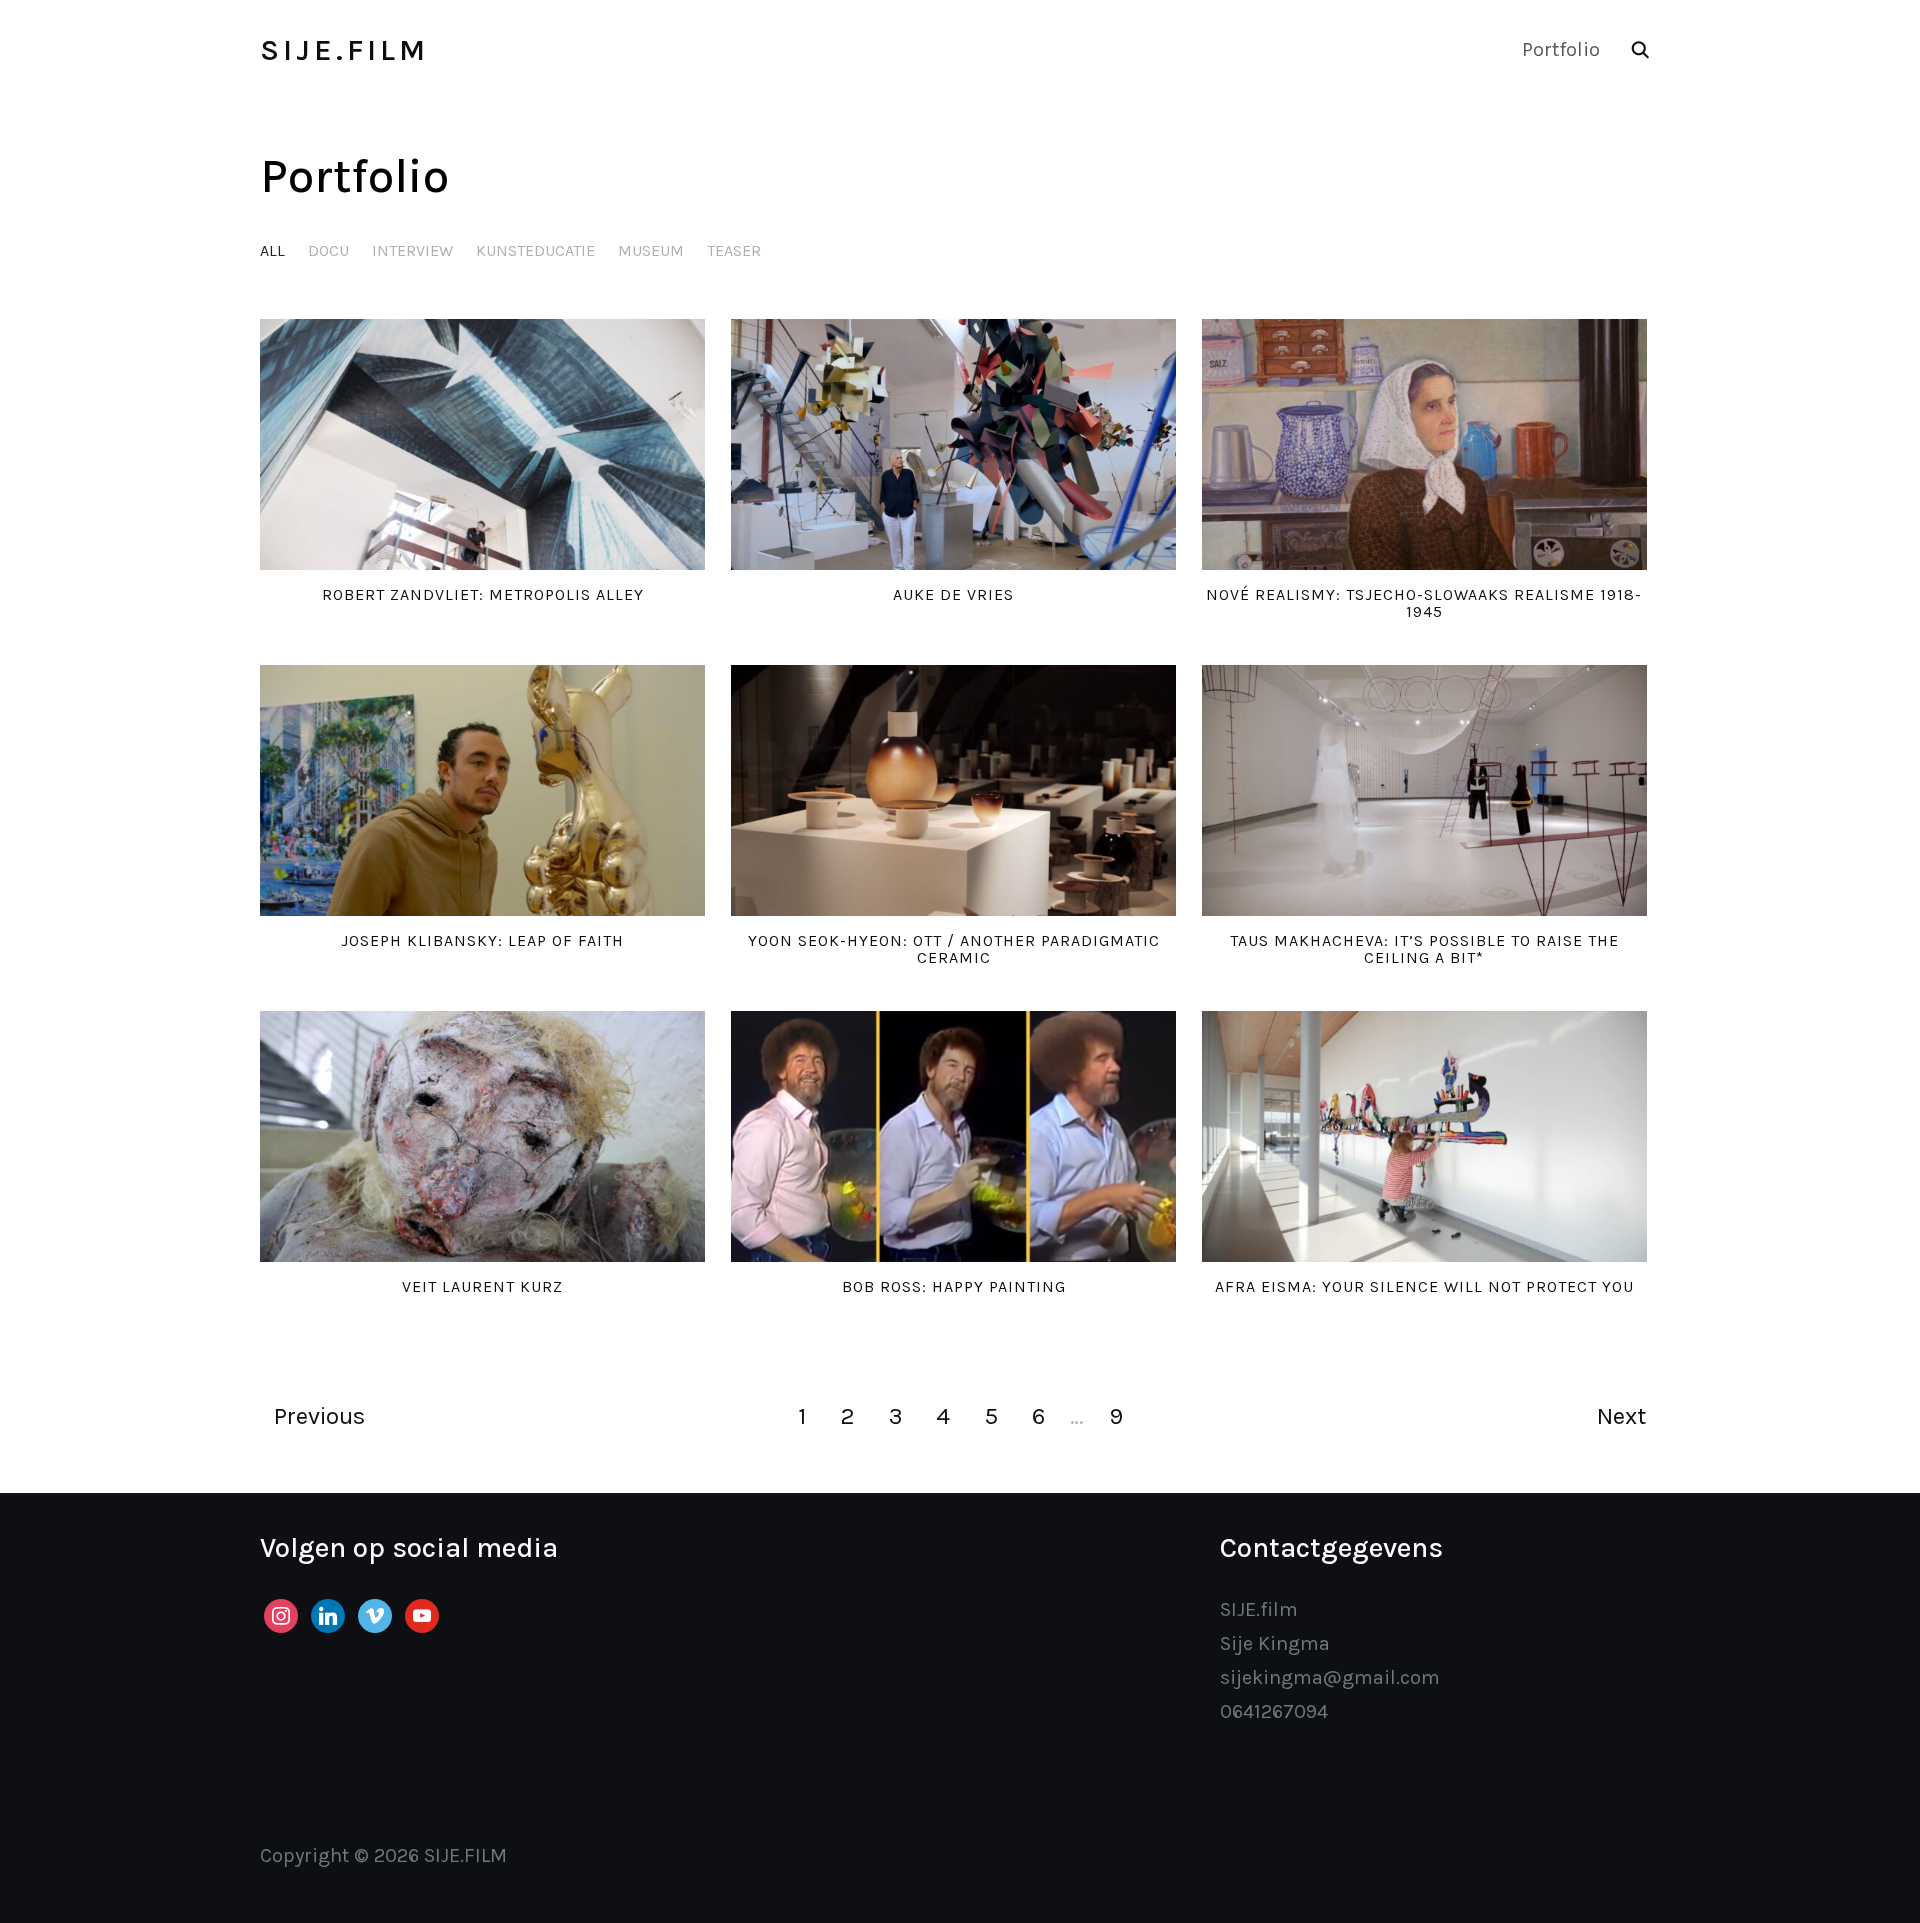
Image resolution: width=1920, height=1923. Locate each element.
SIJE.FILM (344, 50)
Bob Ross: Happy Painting (954, 1286)
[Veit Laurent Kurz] (482, 1136)
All (272, 250)
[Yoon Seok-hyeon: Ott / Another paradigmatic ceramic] (953, 790)
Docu (328, 250)
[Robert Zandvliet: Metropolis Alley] (482, 444)
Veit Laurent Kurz (482, 1286)
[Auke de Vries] (953, 444)
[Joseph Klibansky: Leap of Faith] (482, 790)
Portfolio (1561, 49)
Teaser (734, 250)
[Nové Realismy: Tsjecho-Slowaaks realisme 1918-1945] (1424, 444)
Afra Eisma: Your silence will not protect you (1424, 1286)
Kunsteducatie (535, 250)
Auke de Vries (953, 594)
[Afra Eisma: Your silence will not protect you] (1424, 1136)
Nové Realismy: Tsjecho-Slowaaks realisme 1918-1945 (1424, 603)
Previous (319, 1416)
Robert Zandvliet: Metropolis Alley (483, 594)
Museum (651, 250)
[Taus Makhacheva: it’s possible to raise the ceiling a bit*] (1424, 790)
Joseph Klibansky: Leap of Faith (482, 940)
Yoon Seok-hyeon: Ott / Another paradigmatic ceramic (954, 949)
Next (1621, 1416)
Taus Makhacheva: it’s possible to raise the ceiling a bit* (1424, 949)
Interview (412, 250)
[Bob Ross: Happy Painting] (953, 1136)
